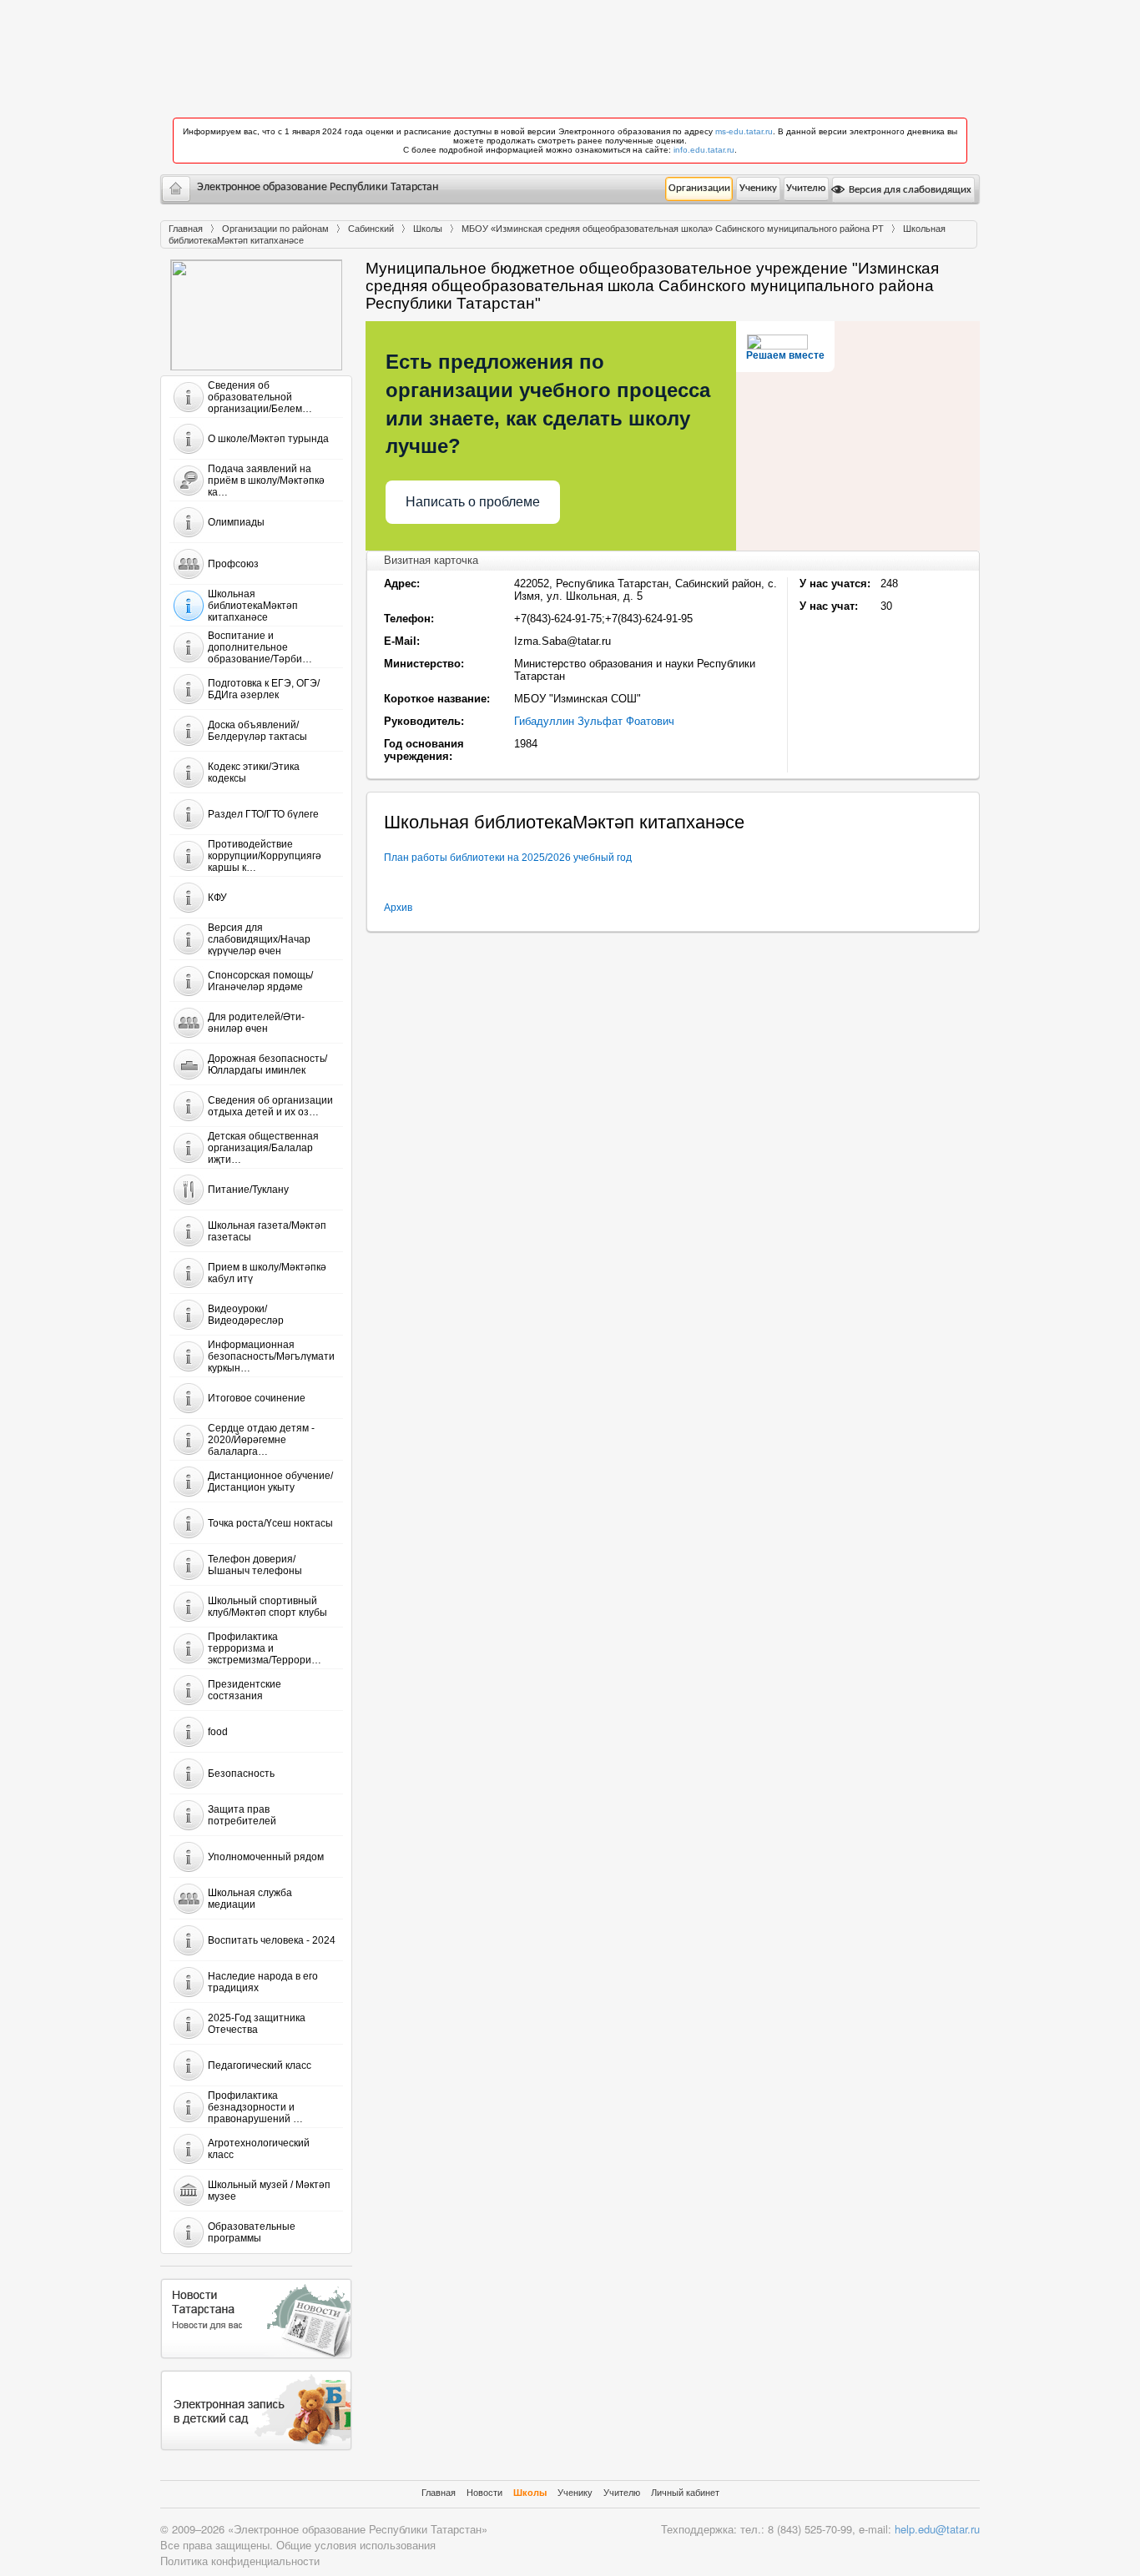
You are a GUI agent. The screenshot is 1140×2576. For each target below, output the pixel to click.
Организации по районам (275, 229)
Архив (398, 908)
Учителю (806, 188)
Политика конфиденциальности (240, 2561)
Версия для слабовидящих (909, 190)
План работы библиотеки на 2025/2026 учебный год (508, 858)
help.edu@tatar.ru (937, 2529)
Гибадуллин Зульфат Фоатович (594, 721)
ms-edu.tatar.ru (744, 131)
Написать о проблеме (473, 502)
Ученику (758, 188)
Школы (428, 229)
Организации (699, 188)
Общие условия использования (356, 2545)
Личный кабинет (685, 2493)
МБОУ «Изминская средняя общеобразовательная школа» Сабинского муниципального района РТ (673, 229)
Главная (186, 229)
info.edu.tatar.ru (704, 150)
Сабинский (371, 229)
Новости (484, 2493)
